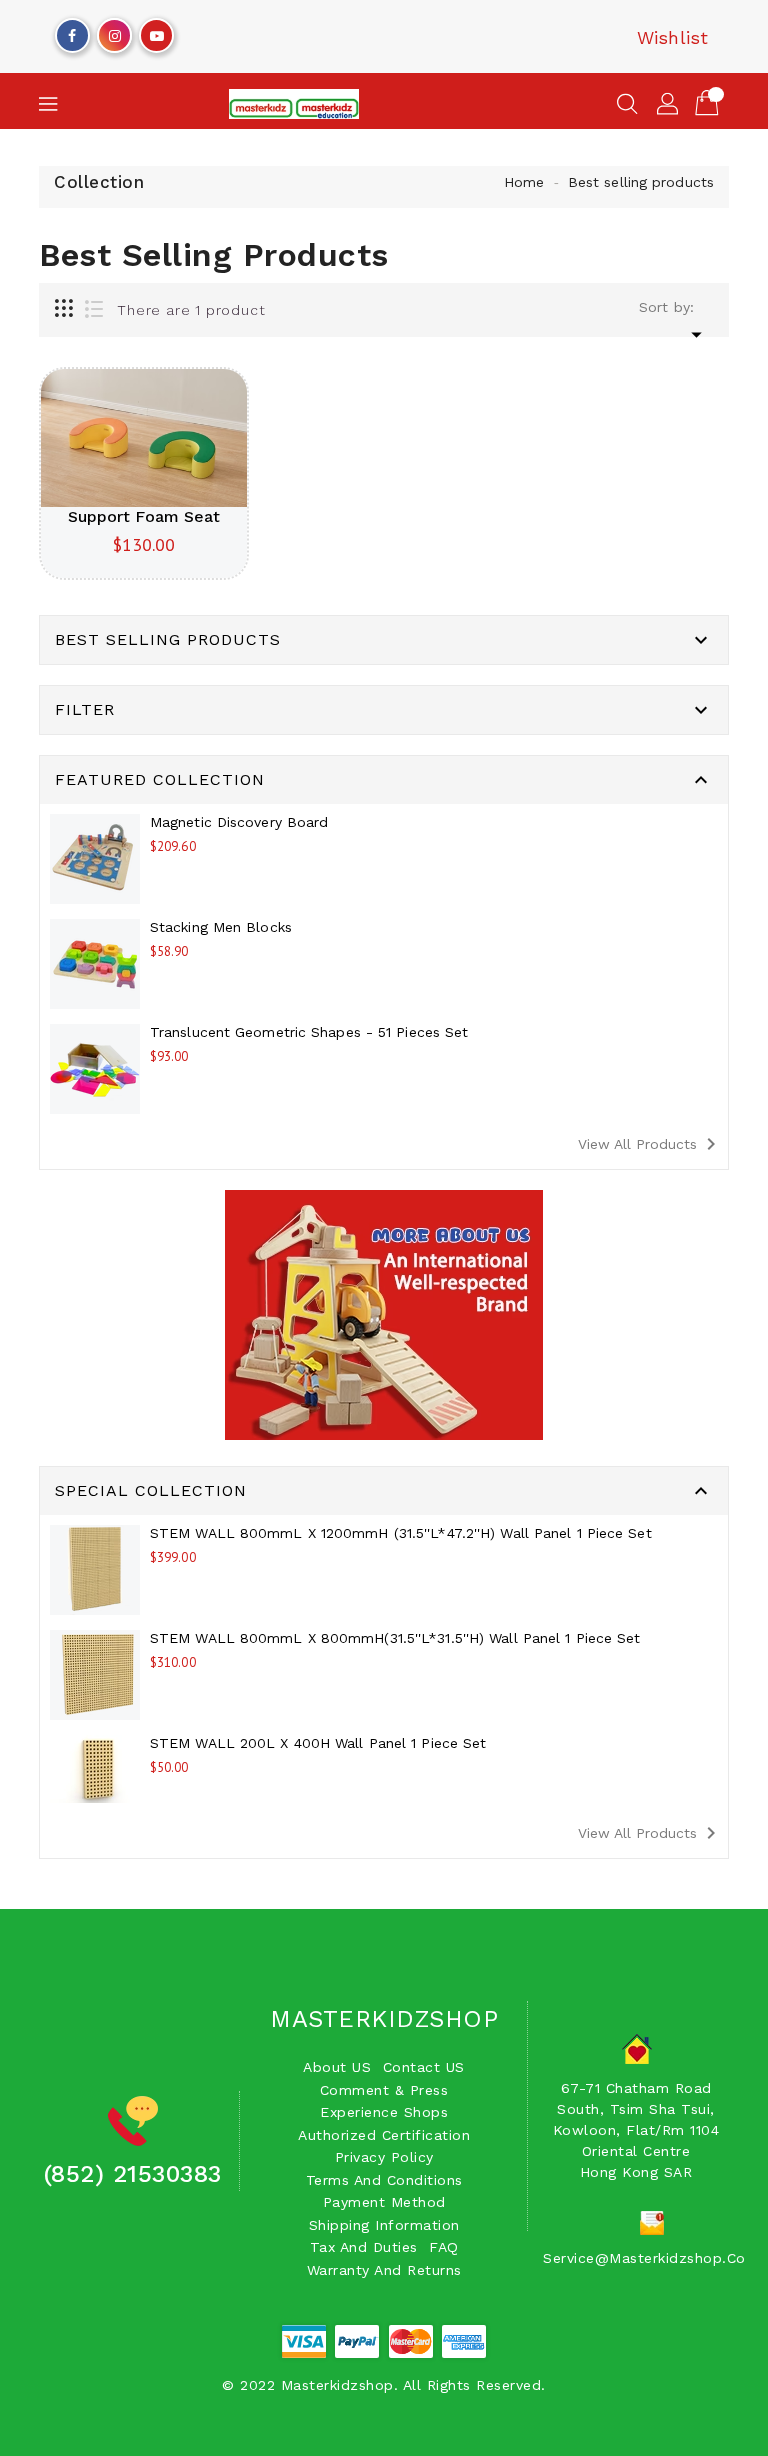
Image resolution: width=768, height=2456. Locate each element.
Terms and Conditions (384, 2180)
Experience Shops (384, 2112)
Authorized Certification (384, 2135)
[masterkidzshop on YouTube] (157, 31)
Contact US (424, 2067)
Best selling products (641, 182)
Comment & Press (384, 2090)
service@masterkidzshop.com (651, 2258)
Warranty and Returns (384, 2270)
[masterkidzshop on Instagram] (115, 31)
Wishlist (672, 37)
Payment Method (384, 2202)
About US (337, 2067)
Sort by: (666, 307)
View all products (650, 1144)
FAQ (444, 2247)
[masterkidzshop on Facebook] (72, 31)
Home (524, 182)
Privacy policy (384, 2157)
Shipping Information (384, 2225)
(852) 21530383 (132, 2174)
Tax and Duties (364, 2247)
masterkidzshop (384, 2019)
